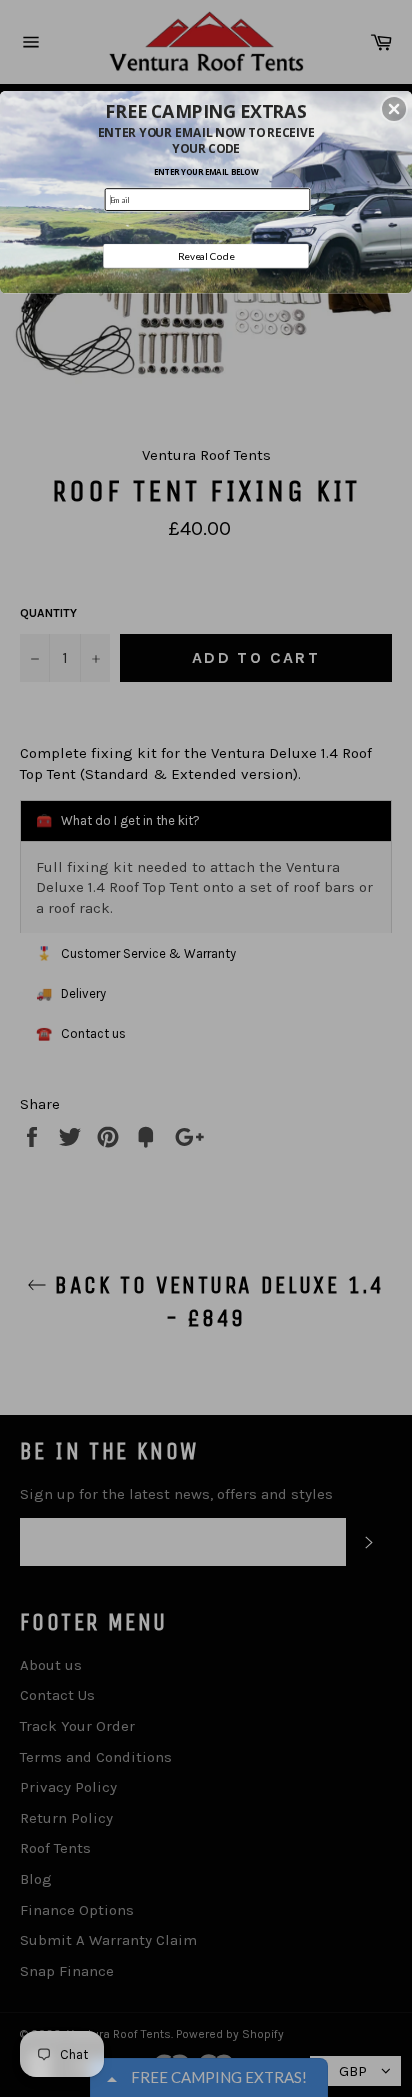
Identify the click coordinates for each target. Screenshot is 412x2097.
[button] (394, 109)
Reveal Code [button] (206, 256)
